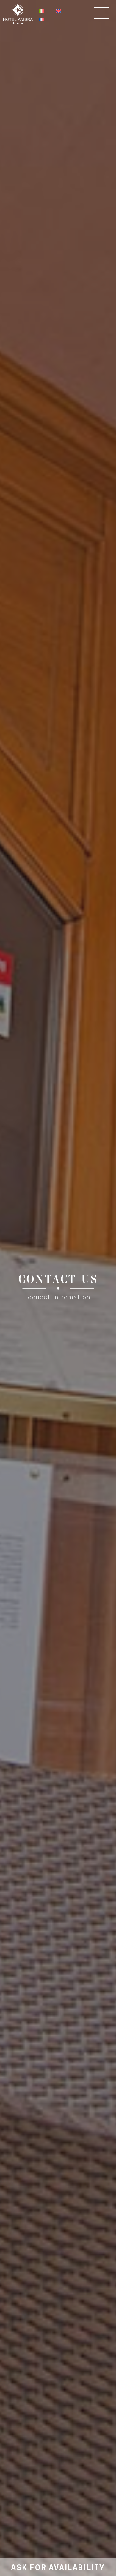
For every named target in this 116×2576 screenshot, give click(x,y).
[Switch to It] (41, 11)
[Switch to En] (59, 11)
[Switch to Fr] (41, 20)
